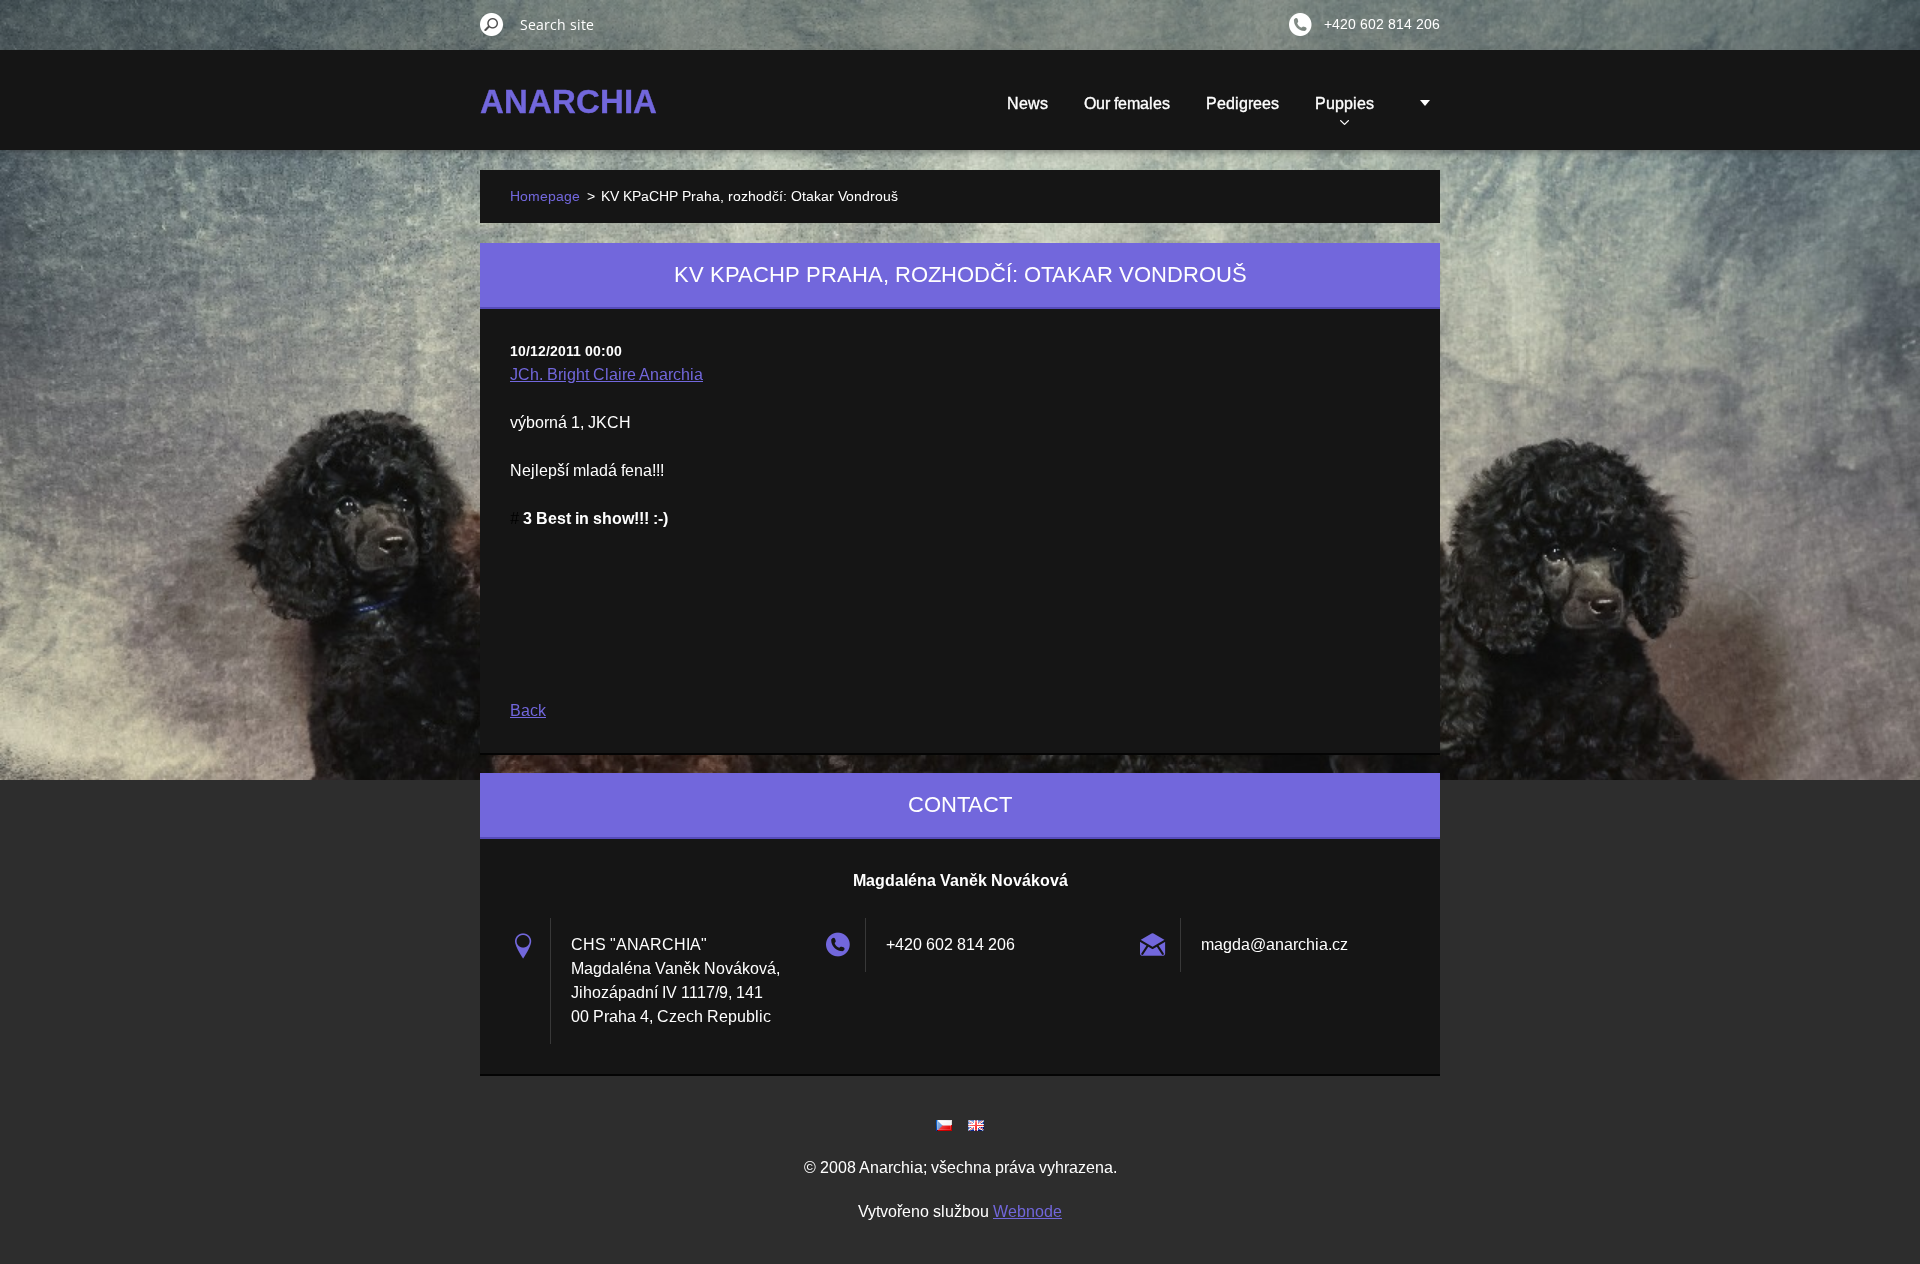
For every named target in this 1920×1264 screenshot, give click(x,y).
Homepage (545, 196)
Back (528, 710)
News (1027, 103)
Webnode (1027, 1211)
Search (492, 24)
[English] (976, 1125)
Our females (1127, 103)
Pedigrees (1242, 103)
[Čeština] (944, 1125)
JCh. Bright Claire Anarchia (606, 374)
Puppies (1344, 103)
